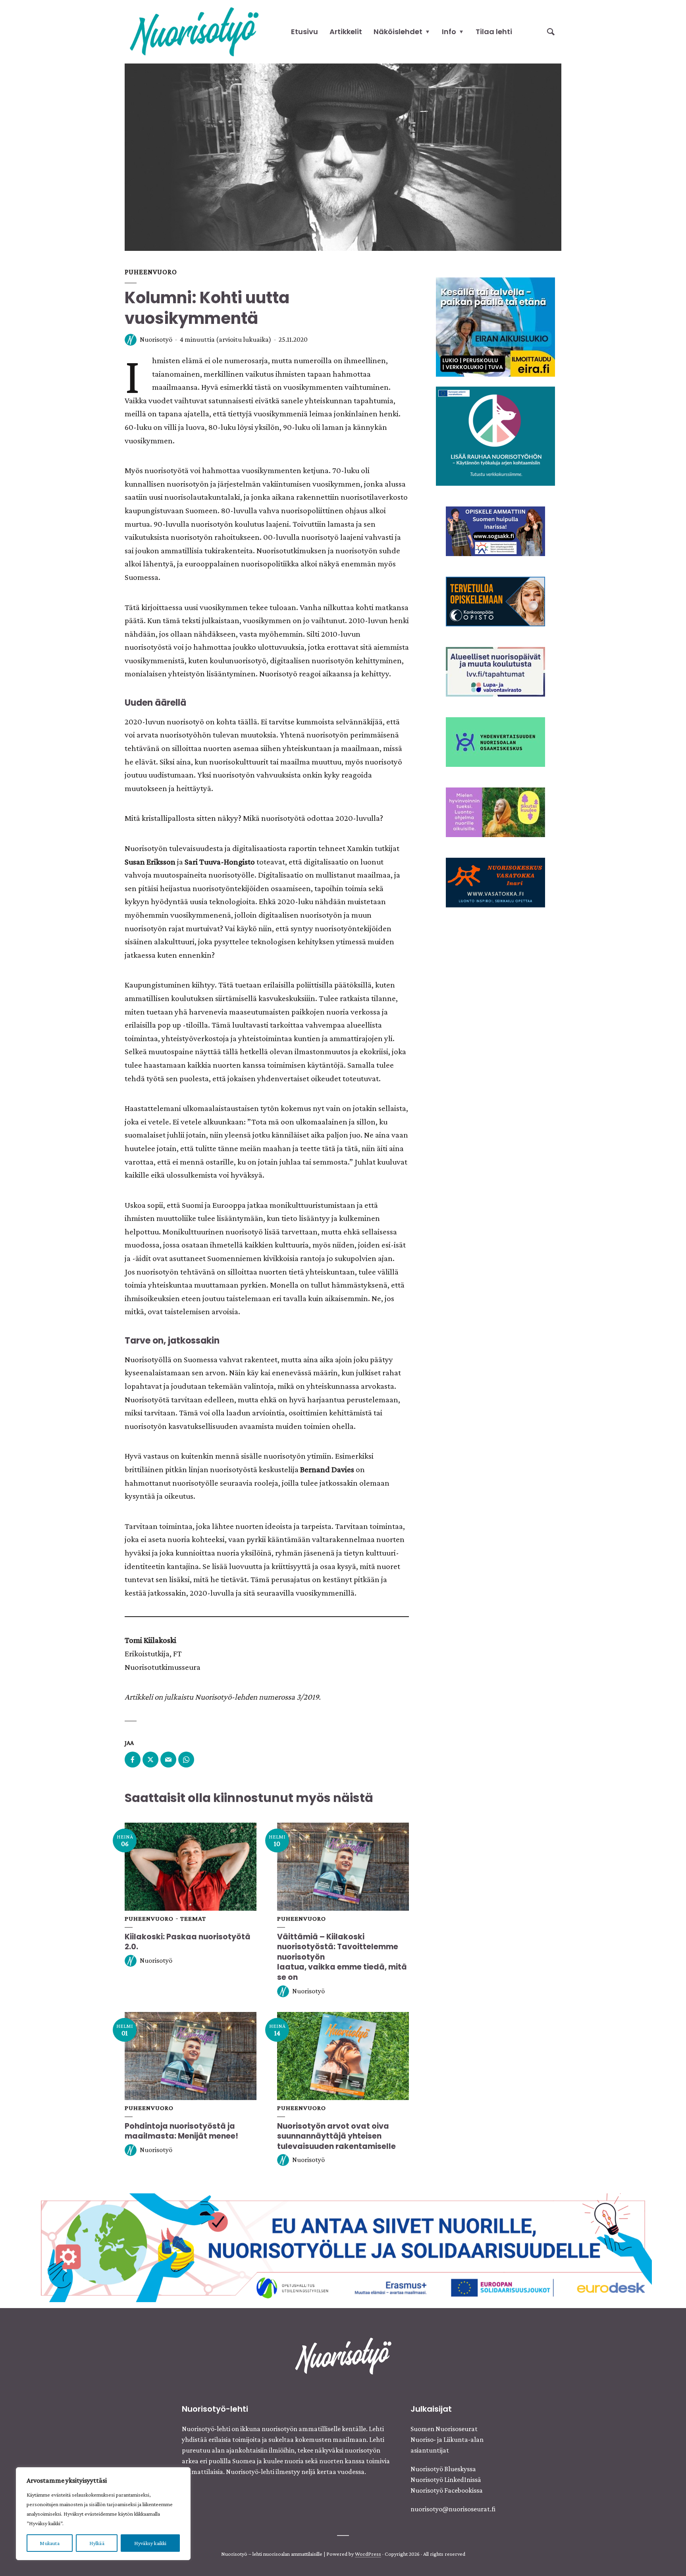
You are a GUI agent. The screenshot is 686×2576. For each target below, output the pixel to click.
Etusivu (304, 32)
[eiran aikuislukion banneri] (495, 326)
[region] (103, 2514)
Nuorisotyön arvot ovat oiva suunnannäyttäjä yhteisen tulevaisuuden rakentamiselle (336, 2136)
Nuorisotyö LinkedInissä (446, 2480)
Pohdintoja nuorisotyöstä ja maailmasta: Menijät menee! (182, 2131)
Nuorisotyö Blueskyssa (443, 2469)
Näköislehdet (398, 32)
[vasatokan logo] (495, 882)
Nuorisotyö (156, 339)
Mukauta (49, 2543)
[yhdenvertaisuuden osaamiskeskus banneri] (495, 741)
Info (449, 32)
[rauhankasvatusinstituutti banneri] (495, 435)
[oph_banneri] (343, 2247)
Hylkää (97, 2543)
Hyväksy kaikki (150, 2543)
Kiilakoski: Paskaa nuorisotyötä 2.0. (188, 1942)
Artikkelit (346, 32)
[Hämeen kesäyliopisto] (495, 530)
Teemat (193, 1919)
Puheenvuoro (151, 272)
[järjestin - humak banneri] (495, 601)
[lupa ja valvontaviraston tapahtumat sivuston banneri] (495, 671)
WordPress (368, 2554)
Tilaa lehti (494, 32)
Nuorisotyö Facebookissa (447, 2490)
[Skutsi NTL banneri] (495, 811)
